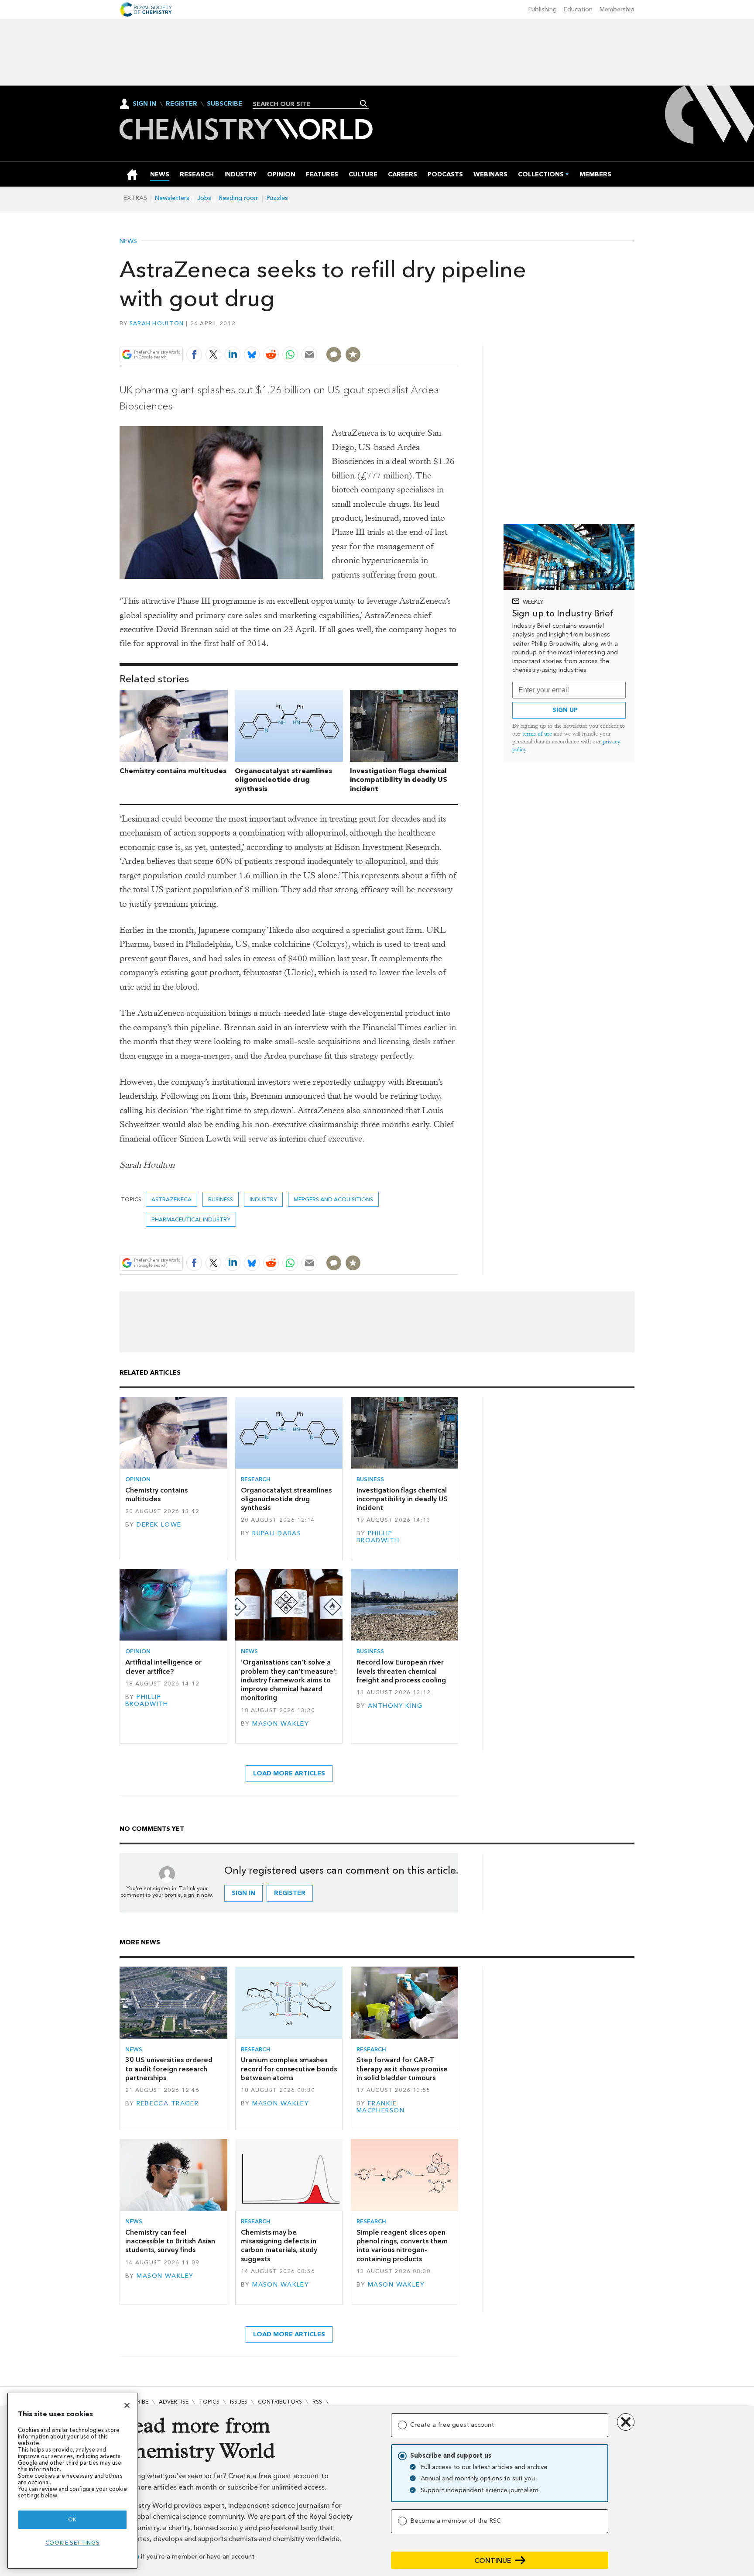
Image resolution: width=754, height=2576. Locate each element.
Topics (209, 2402)
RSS (317, 2402)
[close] (458, 334)
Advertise (174, 2402)
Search (364, 103)
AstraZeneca (171, 1199)
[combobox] (307, 104)
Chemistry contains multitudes (173, 771)
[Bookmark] (353, 354)
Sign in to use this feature (416, 334)
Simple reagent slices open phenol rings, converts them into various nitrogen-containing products (402, 2246)
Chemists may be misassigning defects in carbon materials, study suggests (279, 2246)
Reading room (239, 198)
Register (182, 104)
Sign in (243, 1893)
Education (578, 9)
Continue (493, 2561)
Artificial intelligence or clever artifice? (163, 1666)
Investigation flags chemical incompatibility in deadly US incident (399, 780)
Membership (617, 9)
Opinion (138, 1479)
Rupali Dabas (277, 1533)
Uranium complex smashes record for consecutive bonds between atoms (289, 2069)
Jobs (204, 198)
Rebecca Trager (168, 2103)
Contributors (280, 2402)
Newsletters (172, 198)
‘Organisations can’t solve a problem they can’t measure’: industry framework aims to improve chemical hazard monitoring (289, 1680)
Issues (239, 2402)
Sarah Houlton (157, 323)
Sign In (144, 104)
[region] (72, 2481)
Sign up (565, 710)
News (128, 241)
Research (256, 1479)
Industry (263, 1199)
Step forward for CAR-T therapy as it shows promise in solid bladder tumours (402, 2069)
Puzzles (277, 198)
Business (221, 1199)
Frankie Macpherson (380, 2107)
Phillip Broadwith (378, 1537)
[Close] (127, 2405)
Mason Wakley (281, 1724)
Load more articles (289, 1773)
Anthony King (395, 1706)
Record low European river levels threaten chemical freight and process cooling (401, 1671)
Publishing (543, 9)
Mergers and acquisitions (333, 1199)
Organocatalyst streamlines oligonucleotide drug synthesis (283, 780)
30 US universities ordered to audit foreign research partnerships (169, 2069)
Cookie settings (73, 2543)
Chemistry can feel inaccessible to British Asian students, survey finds (170, 2241)
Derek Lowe (159, 1525)
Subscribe (224, 104)
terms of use (537, 734)
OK (72, 2519)
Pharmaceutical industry (191, 1219)
